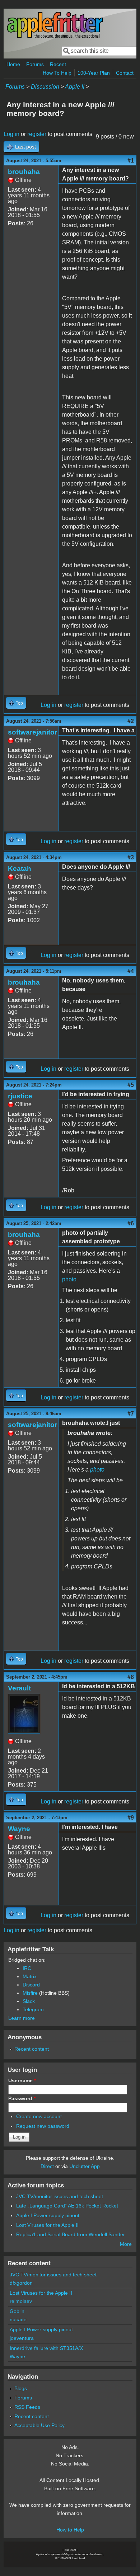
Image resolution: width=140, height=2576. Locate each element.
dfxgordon (21, 2283)
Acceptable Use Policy (39, 2425)
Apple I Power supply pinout (48, 2215)
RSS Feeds (27, 2407)
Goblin (17, 2311)
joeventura (22, 2338)
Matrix (30, 1976)
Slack (29, 2001)
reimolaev (21, 2301)
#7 (131, 1414)
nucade (18, 2319)
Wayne (19, 1829)
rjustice (20, 1096)
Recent (58, 64)
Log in (11, 134)
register (37, 134)
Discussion (45, 87)
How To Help (57, 73)
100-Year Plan (94, 73)
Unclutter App (85, 2166)
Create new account (39, 2116)
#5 (131, 1085)
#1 (131, 161)
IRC (27, 1968)
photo (69, 1279)
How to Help (70, 2530)
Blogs (21, 2388)
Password (22, 2098)
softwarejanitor (32, 732)
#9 (131, 1818)
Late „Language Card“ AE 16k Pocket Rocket (67, 2206)
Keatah (20, 869)
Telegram (33, 2009)
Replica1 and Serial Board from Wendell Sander (71, 2234)
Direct (47, 2166)
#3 (131, 857)
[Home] (55, 37)
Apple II (75, 87)
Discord (31, 1985)
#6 (131, 1223)
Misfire (30, 1993)
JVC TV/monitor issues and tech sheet (60, 2196)
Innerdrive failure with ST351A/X (46, 2348)
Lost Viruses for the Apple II (47, 2225)
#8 (131, 1677)
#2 (131, 721)
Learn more (22, 2018)
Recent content (32, 2049)
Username (22, 2080)
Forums (35, 64)
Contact (125, 73)
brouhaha (24, 172)
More (126, 2244)
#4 (131, 971)
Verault (19, 1688)
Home (13, 64)
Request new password (43, 2126)
